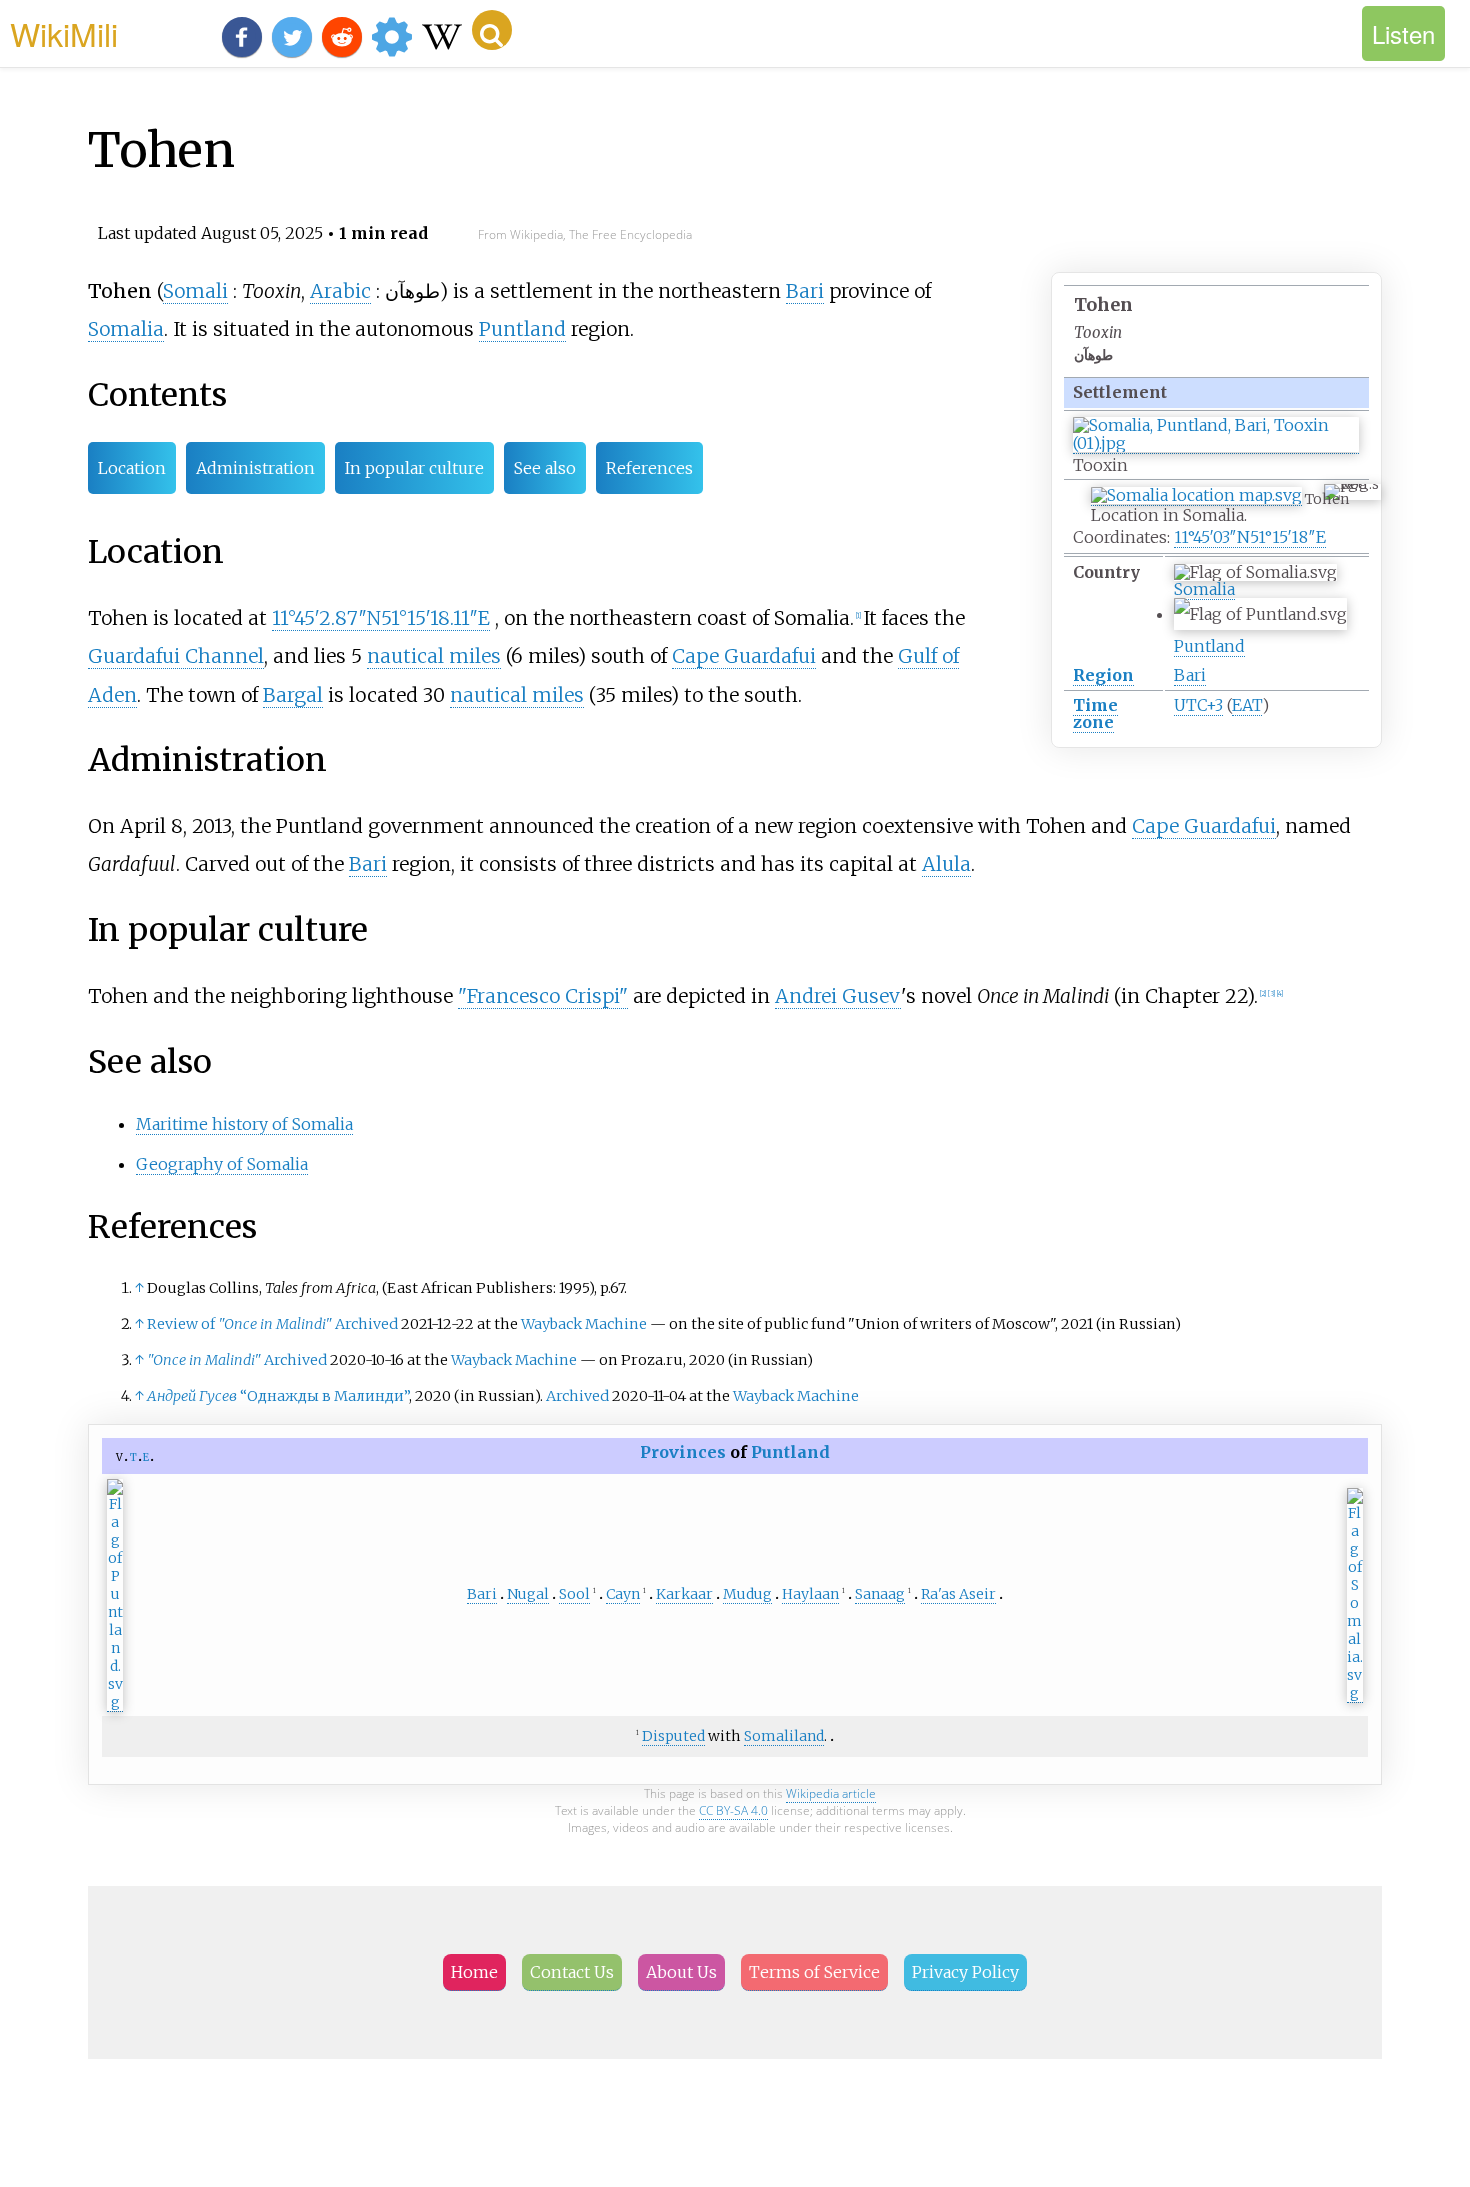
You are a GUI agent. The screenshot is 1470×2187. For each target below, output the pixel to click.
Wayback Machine (584, 1324)
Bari (1190, 675)
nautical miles (434, 656)
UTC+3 (1198, 705)
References (649, 468)
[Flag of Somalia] (1355, 1693)
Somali (195, 291)
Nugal (528, 1594)
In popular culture (414, 468)
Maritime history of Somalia (244, 1124)
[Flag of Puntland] (115, 1702)
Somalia (1204, 589)
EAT (1247, 705)
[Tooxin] (1216, 443)
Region (1103, 675)
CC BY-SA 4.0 (733, 1810)
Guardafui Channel (176, 656)
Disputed (673, 1736)
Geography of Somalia (222, 1164)
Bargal (293, 695)
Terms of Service (814, 1972)
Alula (946, 864)
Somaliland (784, 1736)
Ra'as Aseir (958, 1594)
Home (474, 1972)
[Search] (492, 30)
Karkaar (684, 1594)
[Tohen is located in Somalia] (1196, 495)
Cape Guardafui (744, 656)
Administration (255, 468)
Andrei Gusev (838, 996)
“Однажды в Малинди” (324, 1396)
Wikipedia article (831, 1793)
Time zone (1095, 713)
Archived (366, 1324)
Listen (1403, 33)
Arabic (340, 291)
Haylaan (810, 1594)
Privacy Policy (965, 1972)
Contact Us (572, 1972)
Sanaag (880, 1594)
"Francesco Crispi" (543, 996)
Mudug (747, 1594)
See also (545, 468)
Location (132, 468)
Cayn (623, 1594)
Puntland (1209, 646)
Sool (574, 1594)
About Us (681, 1972)
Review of (239, 1324)
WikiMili (64, 33)
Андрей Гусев (192, 1396)
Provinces (683, 1452)
